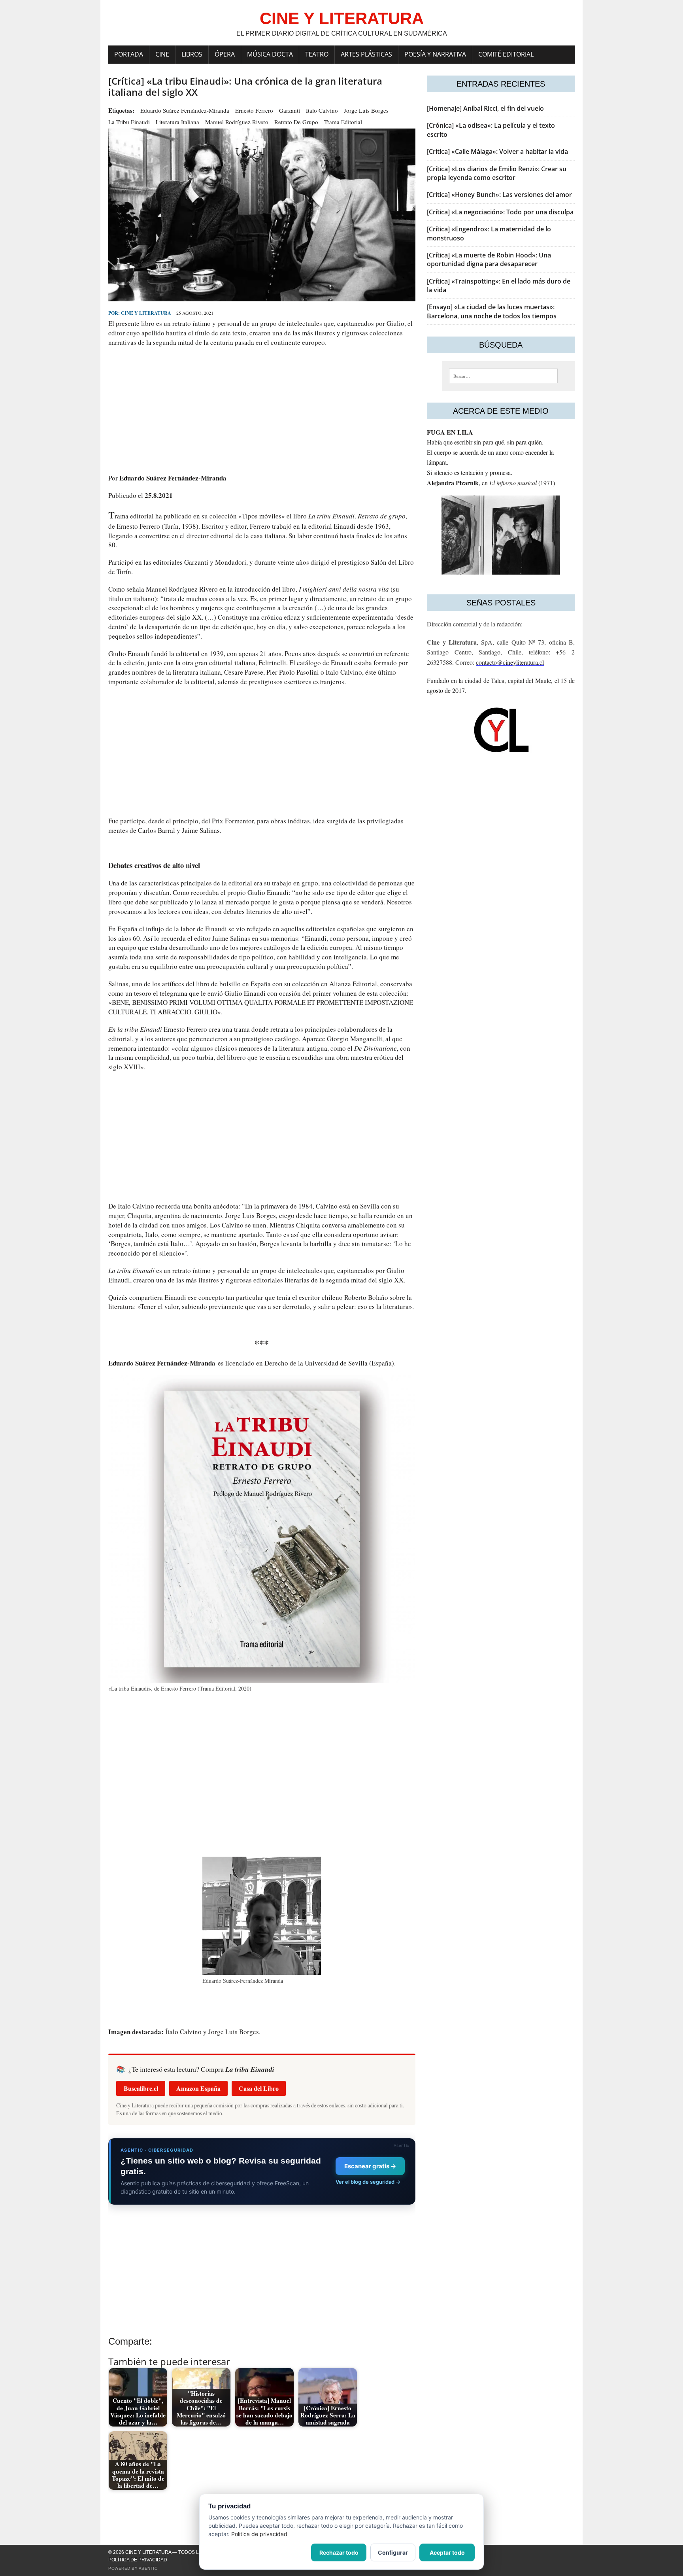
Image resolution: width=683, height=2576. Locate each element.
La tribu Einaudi (129, 122)
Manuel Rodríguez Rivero (237, 122)
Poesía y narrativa (435, 54)
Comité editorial (506, 54)
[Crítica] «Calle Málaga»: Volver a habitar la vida (497, 151)
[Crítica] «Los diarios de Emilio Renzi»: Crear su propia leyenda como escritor (497, 173)
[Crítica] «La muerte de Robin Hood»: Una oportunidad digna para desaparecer (489, 259)
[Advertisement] (262, 410)
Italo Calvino (322, 110)
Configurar (393, 2552)
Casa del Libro (259, 2088)
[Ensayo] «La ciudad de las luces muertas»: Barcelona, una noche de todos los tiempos (492, 311)
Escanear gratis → (370, 2166)
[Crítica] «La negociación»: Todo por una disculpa (500, 212)
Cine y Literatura (146, 313)
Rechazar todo (339, 2552)
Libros (192, 54)
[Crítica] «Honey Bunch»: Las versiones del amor (499, 195)
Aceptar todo (447, 2552)
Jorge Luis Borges (366, 110)
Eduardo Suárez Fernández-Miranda (185, 110)
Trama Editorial (343, 122)
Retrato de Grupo (296, 122)
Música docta (270, 54)
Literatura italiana (177, 122)
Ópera (225, 54)
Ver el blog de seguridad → (368, 2182)
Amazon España (198, 2088)
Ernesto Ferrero (254, 110)
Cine (162, 54)
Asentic (148, 2568)
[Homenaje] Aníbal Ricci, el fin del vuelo (485, 108)
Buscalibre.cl (141, 2088)
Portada (129, 54)
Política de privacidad (138, 2560)
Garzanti (290, 110)
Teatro (317, 54)
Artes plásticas (366, 54)
